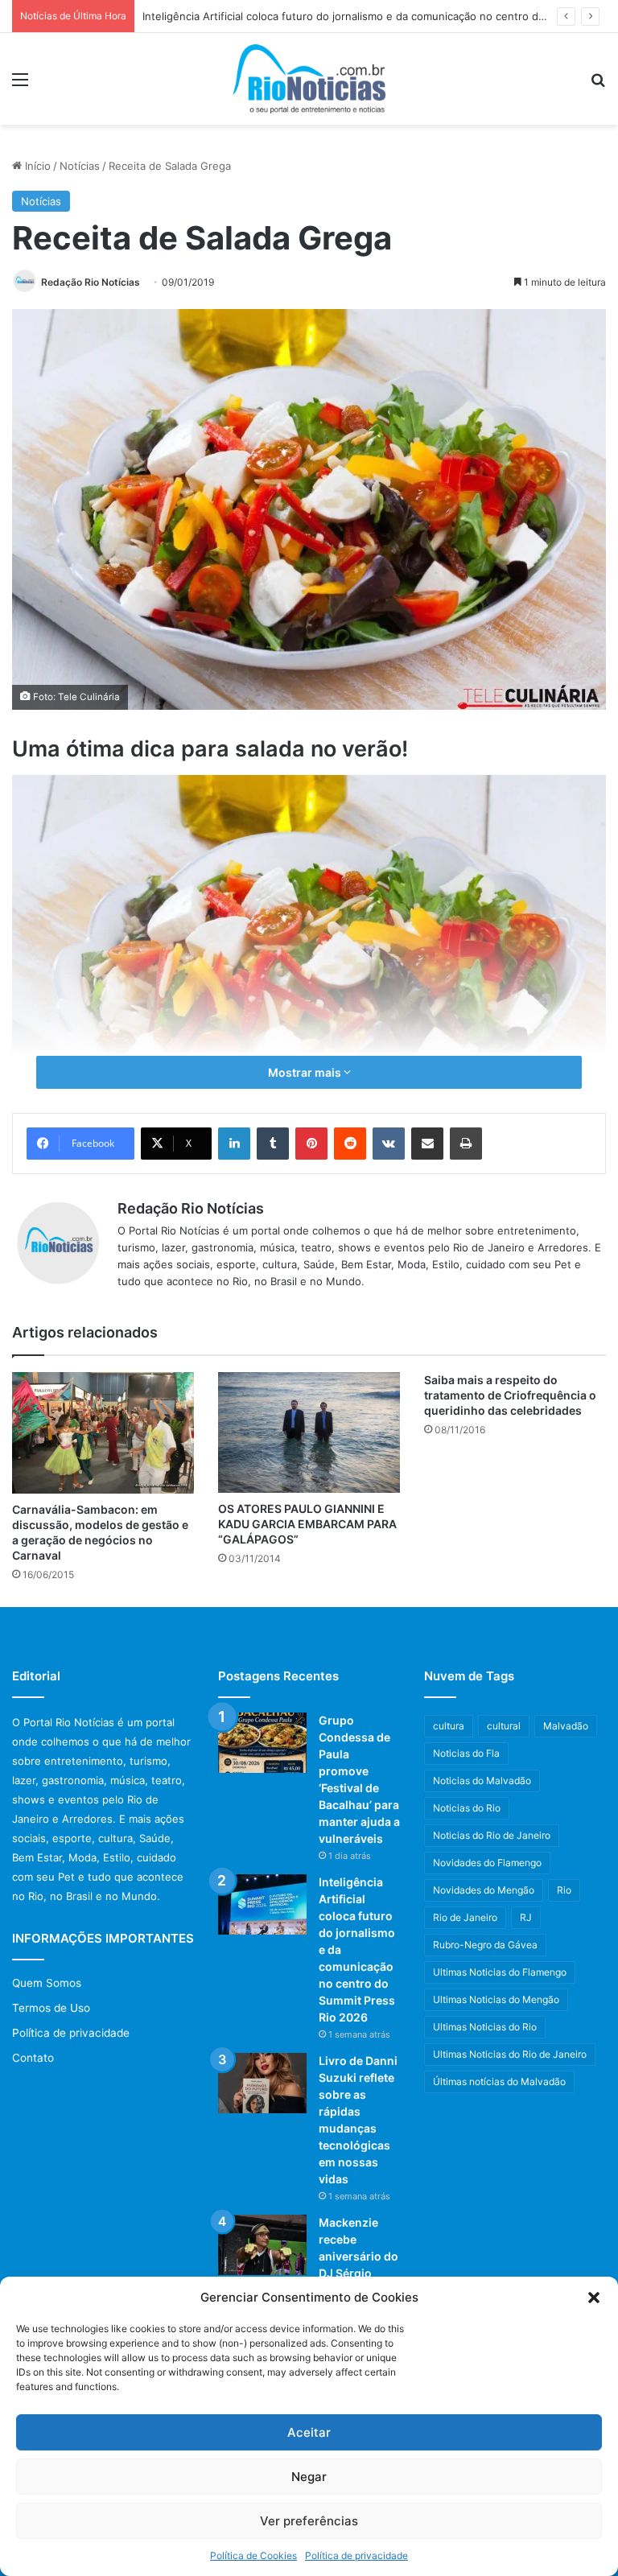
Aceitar (309, 2432)
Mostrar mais (306, 1072)
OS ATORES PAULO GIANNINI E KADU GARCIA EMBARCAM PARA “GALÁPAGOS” (307, 1524)
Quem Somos (47, 1983)
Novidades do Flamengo (487, 1863)
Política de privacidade (356, 2555)
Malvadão (566, 1726)
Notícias (80, 166)
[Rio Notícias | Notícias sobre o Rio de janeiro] (309, 79)
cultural (504, 1726)
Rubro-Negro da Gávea (485, 1945)
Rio (564, 1890)
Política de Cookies (253, 2555)
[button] (594, 2298)
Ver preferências (309, 2521)
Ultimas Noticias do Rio (485, 2027)
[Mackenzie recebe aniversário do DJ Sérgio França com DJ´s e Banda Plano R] (262, 2245)
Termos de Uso (51, 2008)
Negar (309, 2477)
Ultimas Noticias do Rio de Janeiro (510, 2054)
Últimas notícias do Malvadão (499, 2081)
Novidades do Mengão (484, 1890)
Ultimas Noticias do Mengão (496, 1999)
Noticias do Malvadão (482, 1781)
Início (36, 166)
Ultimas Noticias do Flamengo (500, 1972)
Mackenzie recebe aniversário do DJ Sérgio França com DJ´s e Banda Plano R (359, 2273)
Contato (33, 2058)
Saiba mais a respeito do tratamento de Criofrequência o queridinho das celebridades (510, 1395)
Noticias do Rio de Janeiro (492, 1835)
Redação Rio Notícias (91, 282)
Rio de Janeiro (465, 1917)
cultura (449, 1726)
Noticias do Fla (466, 1753)
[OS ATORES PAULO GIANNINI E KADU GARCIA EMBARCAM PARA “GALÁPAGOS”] (309, 1432)
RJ (526, 1917)
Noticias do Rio (467, 1808)
